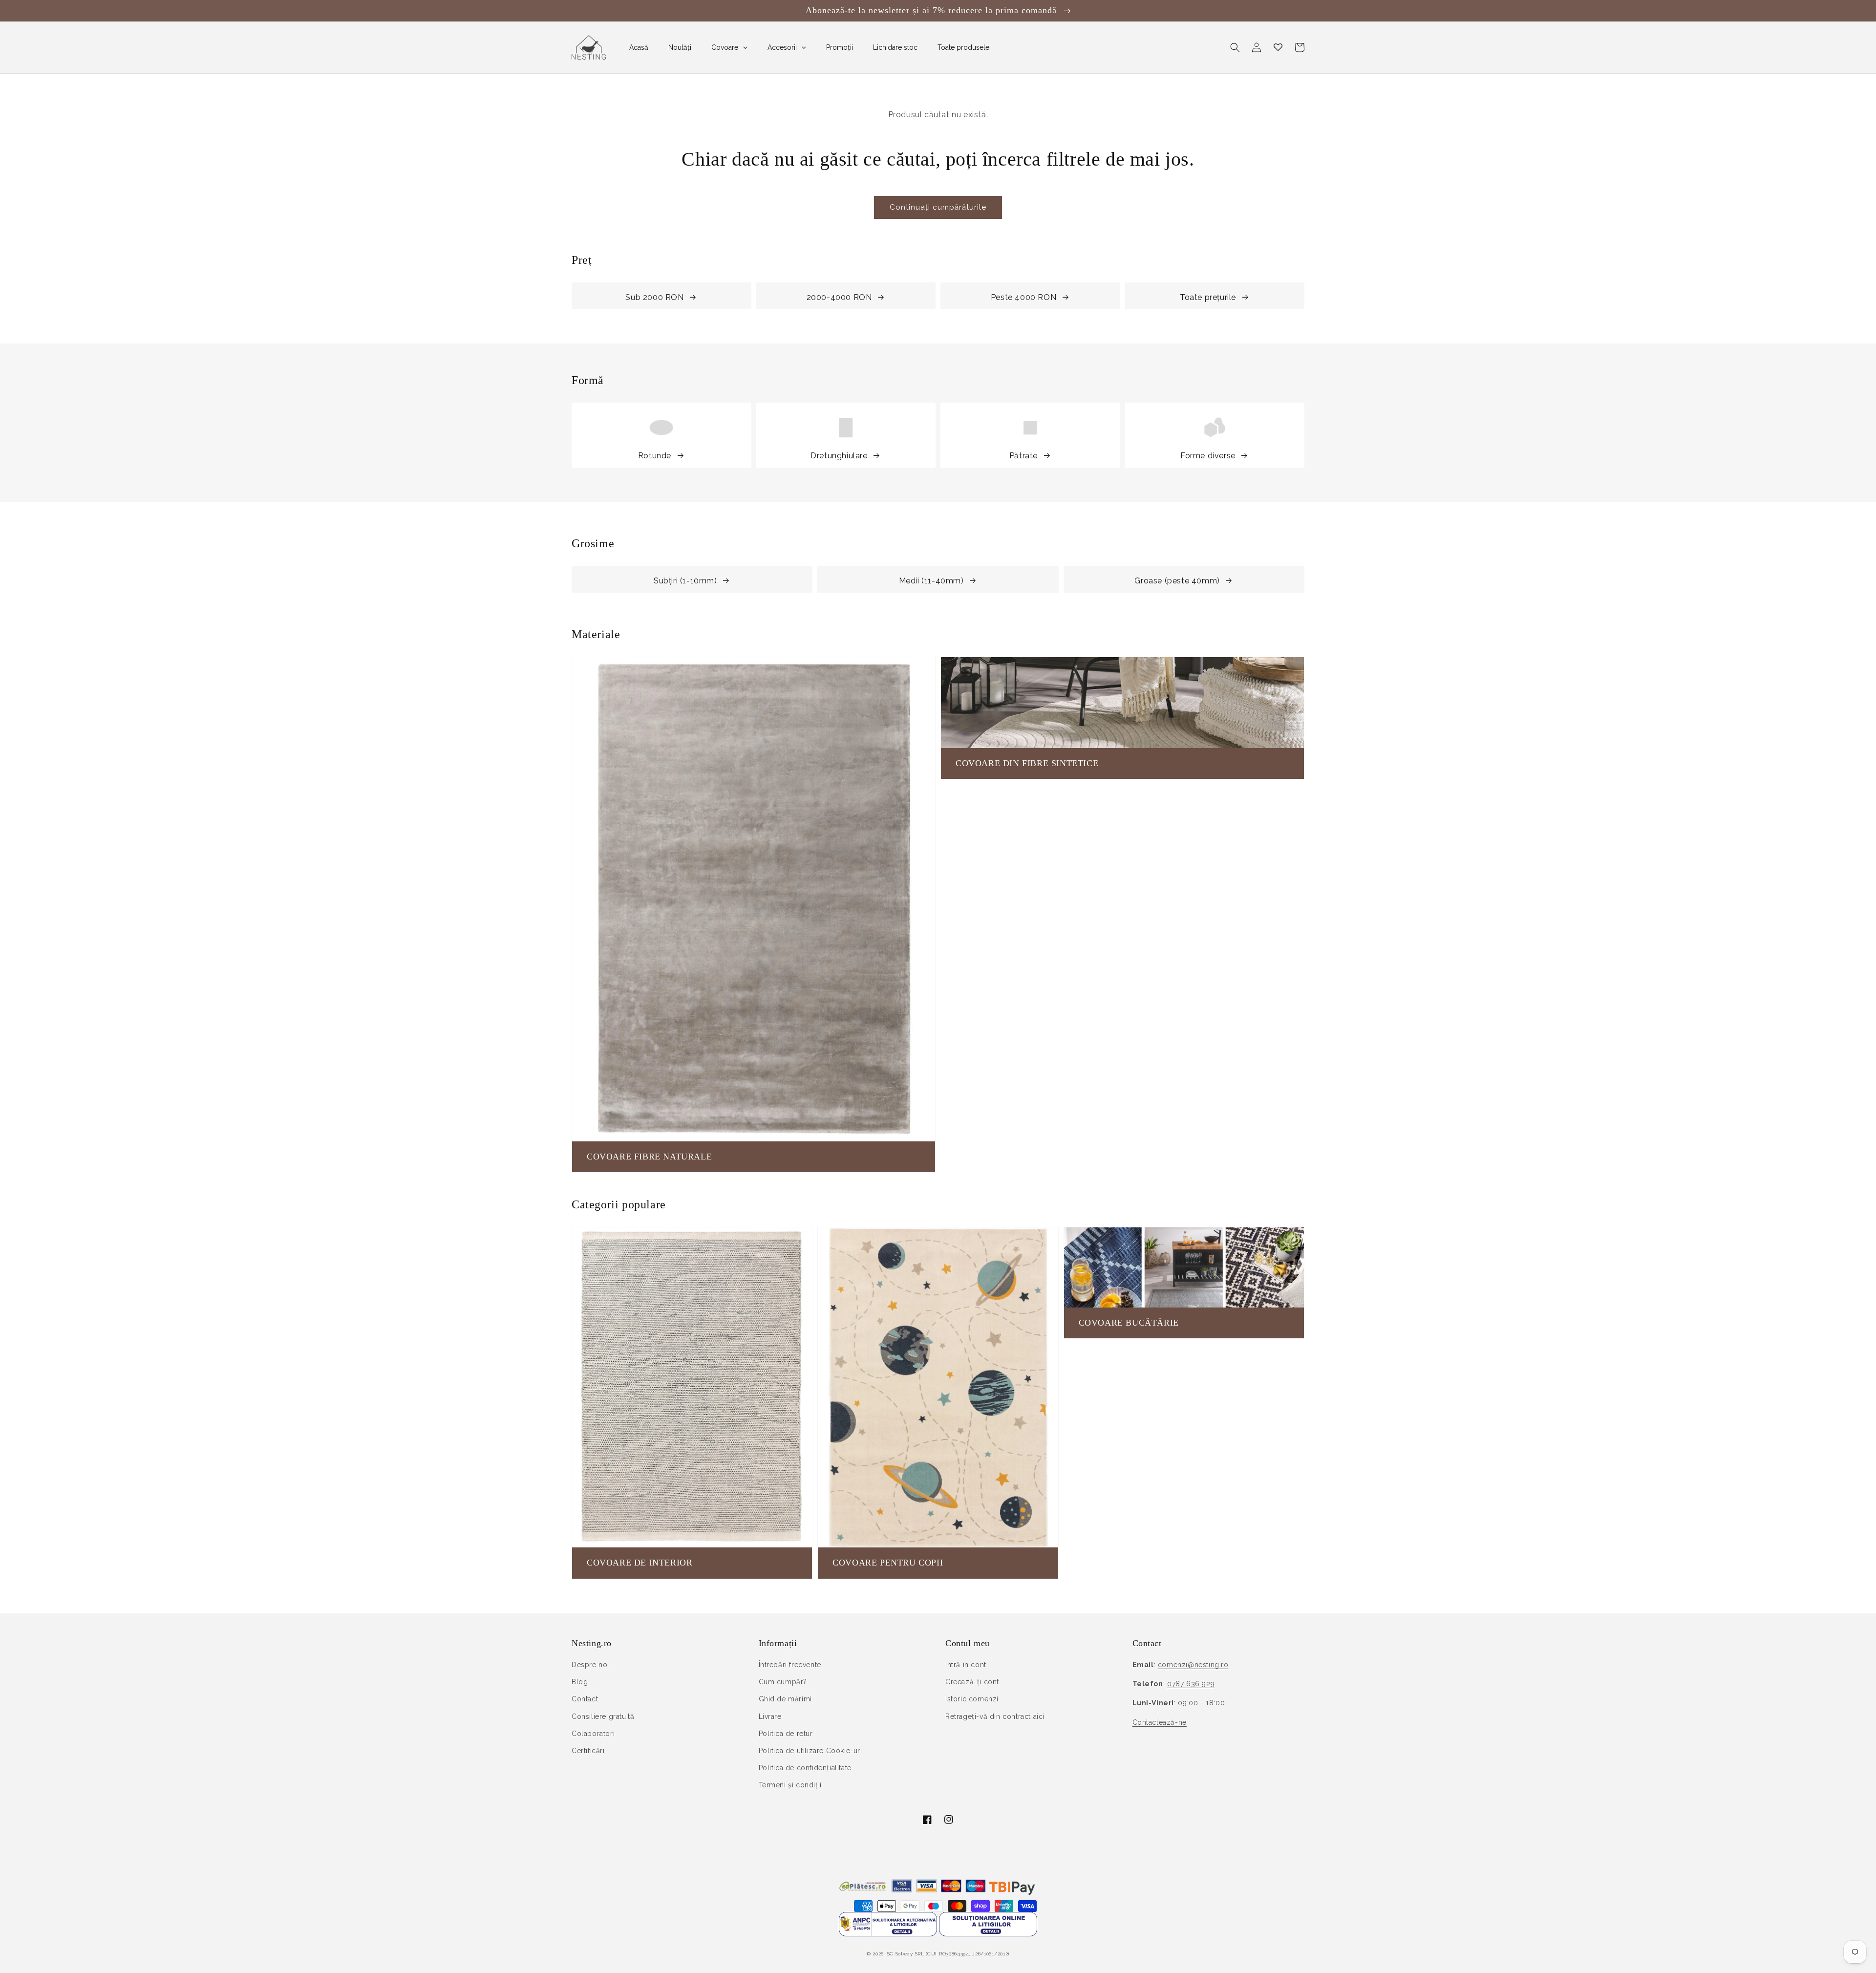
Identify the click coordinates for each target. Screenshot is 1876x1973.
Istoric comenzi (972, 1699)
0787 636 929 (1191, 1684)
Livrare (770, 1716)
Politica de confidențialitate (805, 1768)
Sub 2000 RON (654, 297)
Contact (585, 1699)
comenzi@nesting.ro (1193, 1665)
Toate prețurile (1208, 297)
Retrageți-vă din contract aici (995, 1716)
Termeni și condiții (790, 1785)
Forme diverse (1208, 456)
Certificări (588, 1751)
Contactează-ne (1160, 1722)
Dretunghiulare (839, 456)
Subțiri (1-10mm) (685, 581)
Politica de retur (786, 1734)
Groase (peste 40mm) (1177, 581)
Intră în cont (966, 1665)
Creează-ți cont (972, 1682)
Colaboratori (593, 1734)
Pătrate (1023, 456)
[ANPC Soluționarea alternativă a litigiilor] (888, 1934)
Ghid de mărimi (785, 1699)
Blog (580, 1682)
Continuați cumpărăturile (938, 207)
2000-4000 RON (839, 297)
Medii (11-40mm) (931, 581)
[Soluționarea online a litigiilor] (988, 1934)
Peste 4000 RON (1023, 297)
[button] (1235, 47)
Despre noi (590, 1665)
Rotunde (655, 456)
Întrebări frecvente (790, 1665)
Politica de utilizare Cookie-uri (810, 1751)
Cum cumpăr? (783, 1682)
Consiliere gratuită (603, 1716)
